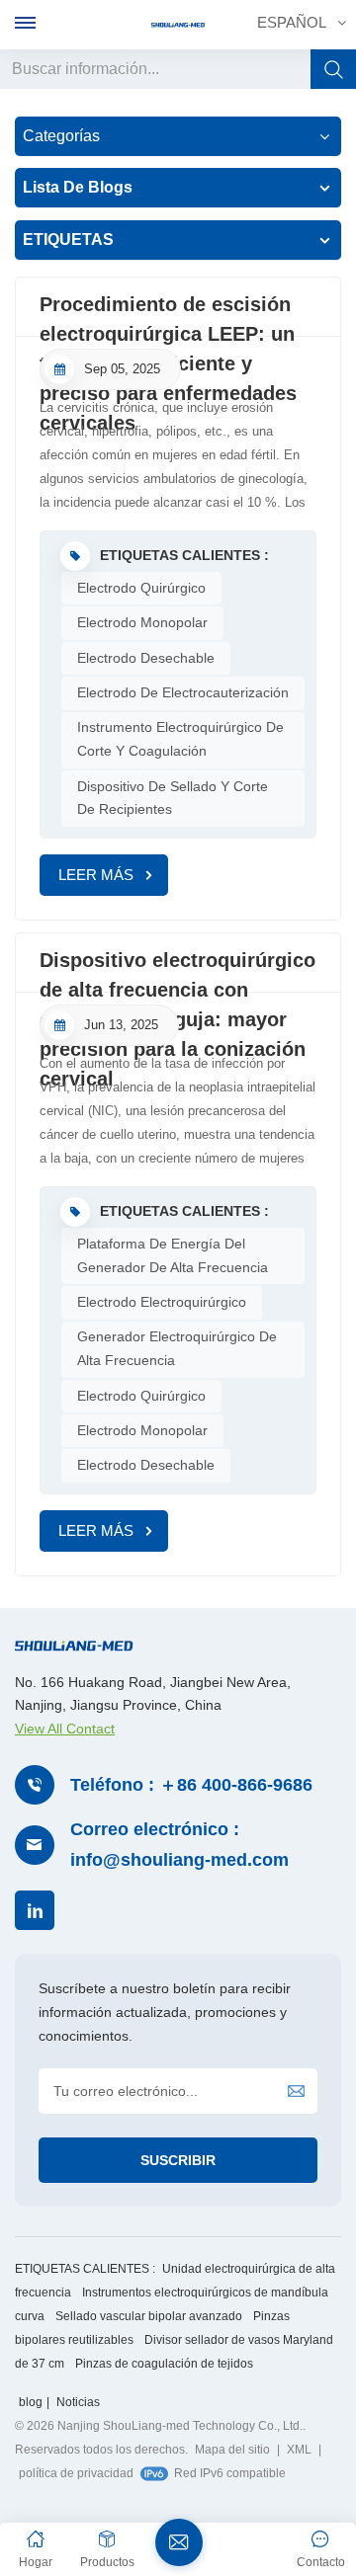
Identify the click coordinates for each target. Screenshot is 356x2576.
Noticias (78, 2402)
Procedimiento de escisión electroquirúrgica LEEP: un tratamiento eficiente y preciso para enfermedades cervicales (168, 315)
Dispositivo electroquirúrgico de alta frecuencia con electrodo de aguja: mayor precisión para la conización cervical (178, 971)
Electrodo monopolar (142, 622)
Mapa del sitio (232, 2450)
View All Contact (65, 1729)
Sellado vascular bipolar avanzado (149, 2316)
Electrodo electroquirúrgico (162, 1302)
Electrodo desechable (146, 658)
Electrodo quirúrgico (141, 588)
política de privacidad (76, 2473)
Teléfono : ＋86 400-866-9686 (191, 1785)
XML (299, 2450)
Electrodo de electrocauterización (183, 692)
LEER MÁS (96, 875)
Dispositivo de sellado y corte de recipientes (173, 798)
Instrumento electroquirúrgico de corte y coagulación (180, 739)
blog (31, 2402)
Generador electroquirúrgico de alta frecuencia (177, 1348)
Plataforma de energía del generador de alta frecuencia (173, 1255)
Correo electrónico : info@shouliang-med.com (179, 1845)
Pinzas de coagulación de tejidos (164, 2364)
